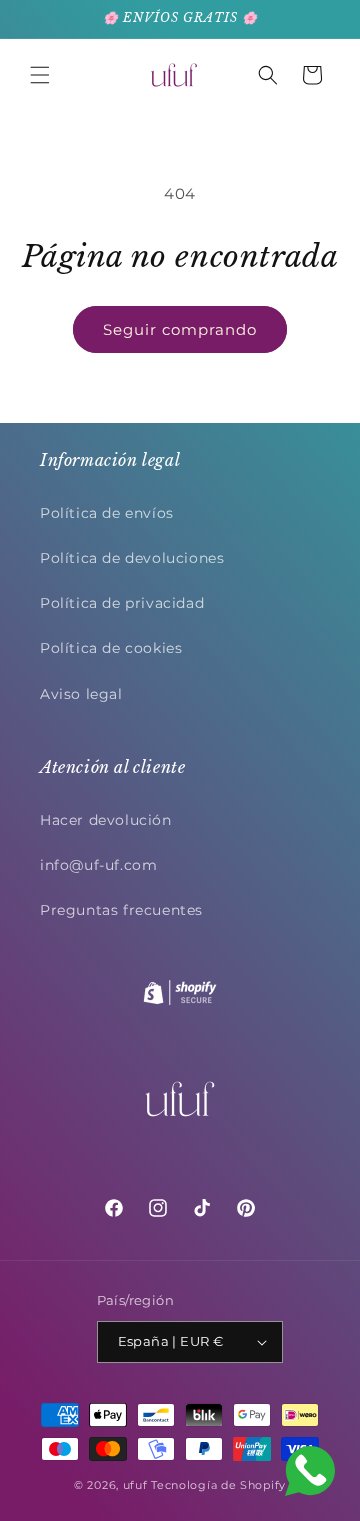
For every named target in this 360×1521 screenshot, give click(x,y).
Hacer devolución (106, 820)
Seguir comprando (180, 329)
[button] (40, 75)
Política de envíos (107, 513)
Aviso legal (81, 694)
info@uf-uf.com (98, 865)
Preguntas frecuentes (121, 910)
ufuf (135, 1485)
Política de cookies (111, 648)
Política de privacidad (122, 603)
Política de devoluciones (132, 558)
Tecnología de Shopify (218, 1485)
